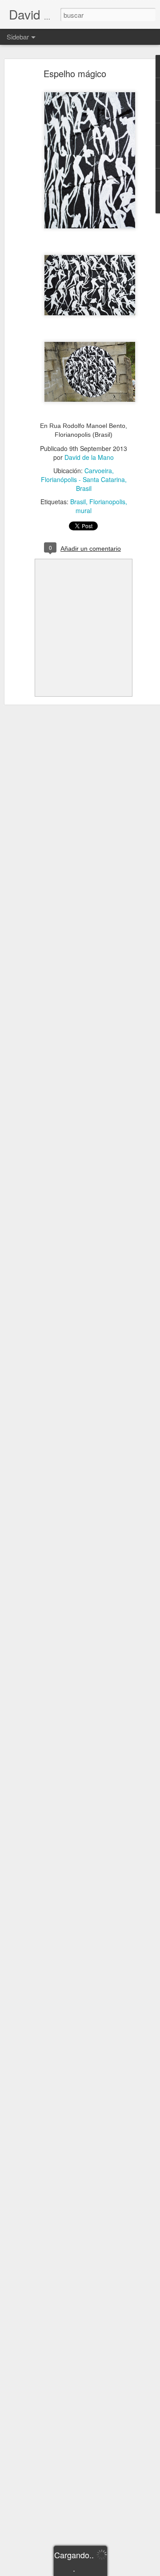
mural (84, 510)
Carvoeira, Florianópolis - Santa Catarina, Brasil (84, 479)
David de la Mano (89, 457)
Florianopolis (107, 502)
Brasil (78, 502)
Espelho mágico (75, 73)
